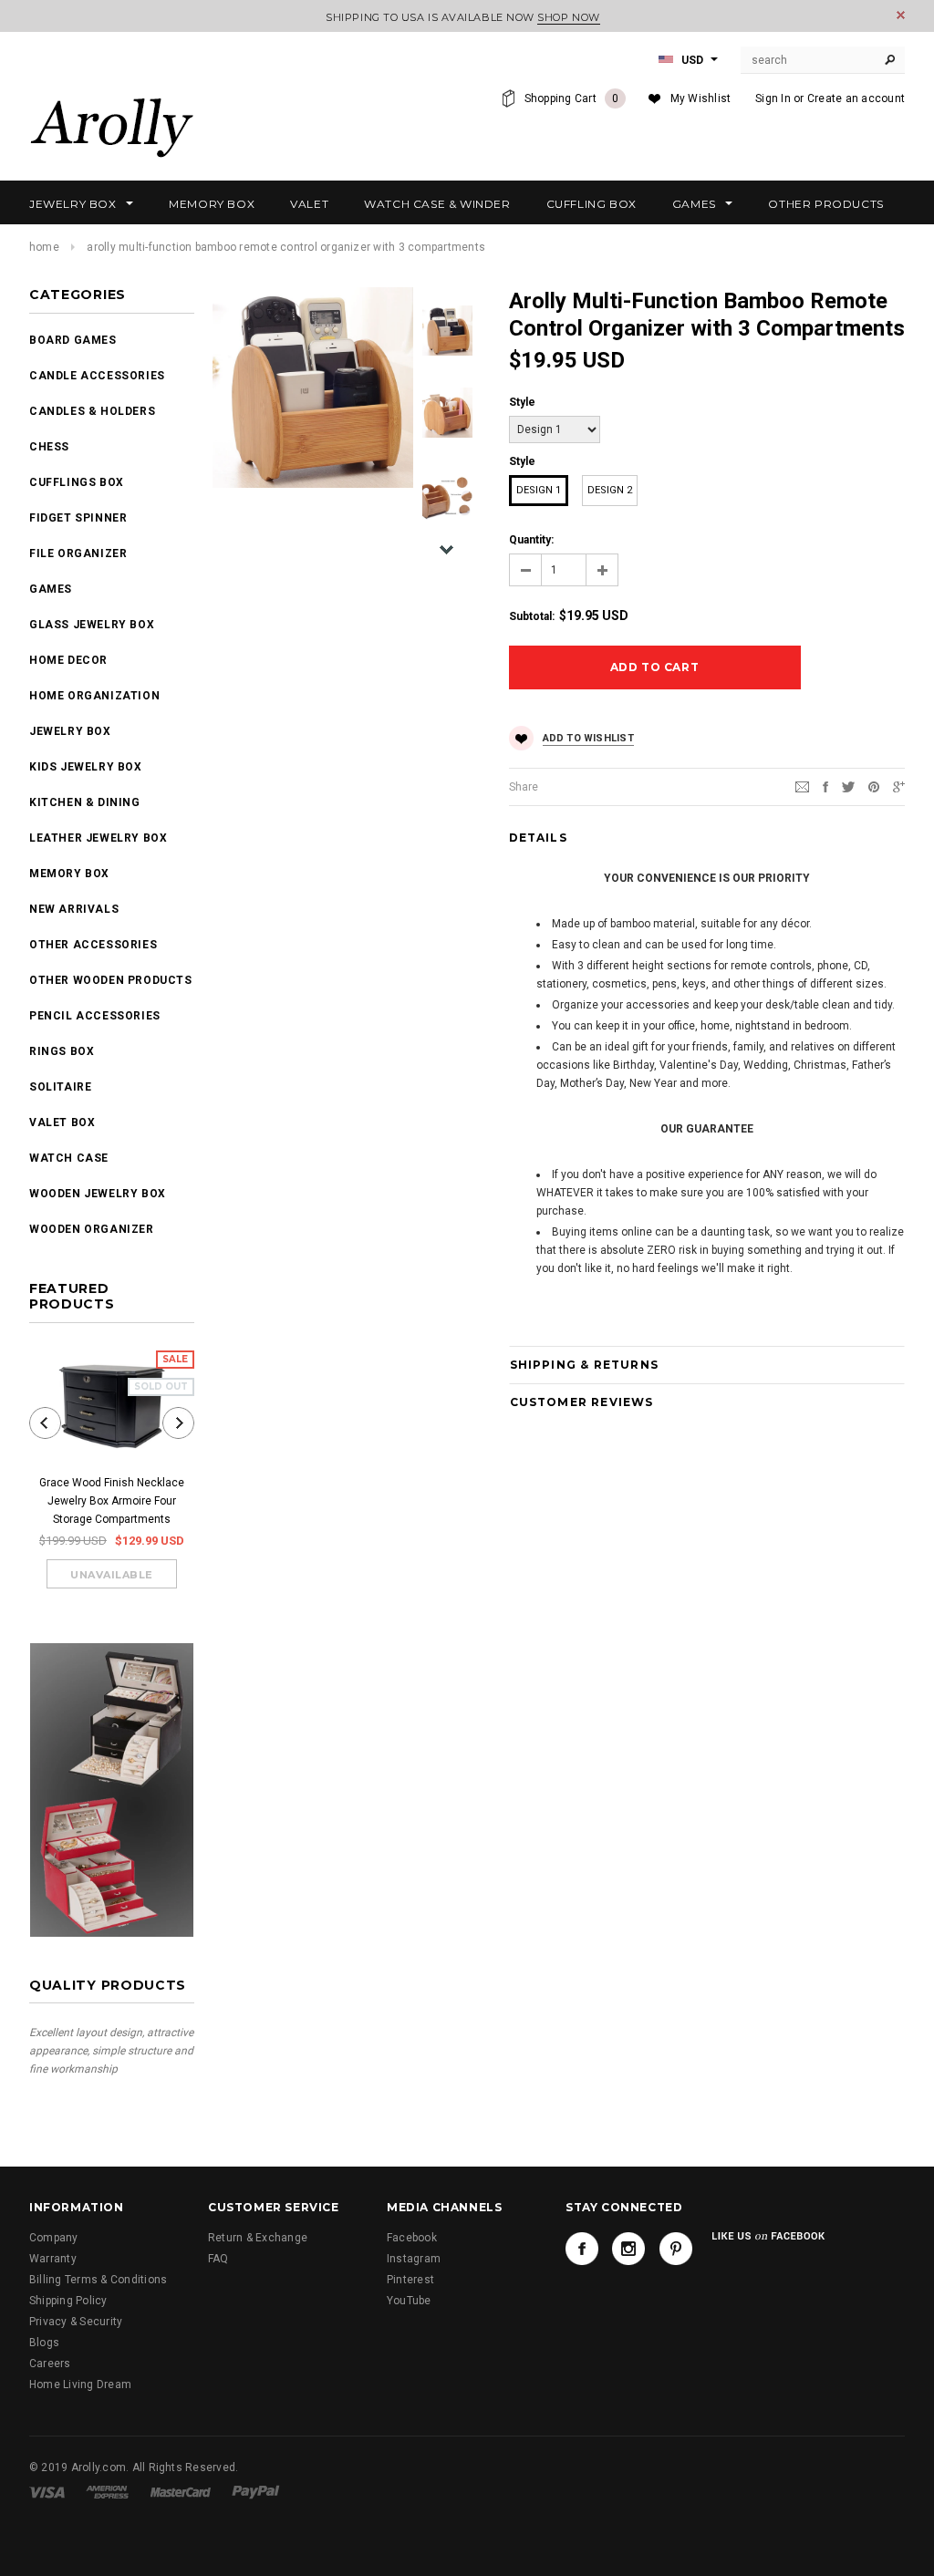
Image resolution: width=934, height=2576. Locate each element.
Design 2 (610, 490)
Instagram (414, 2259)
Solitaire (60, 1087)
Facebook (412, 2238)
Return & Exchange (258, 2238)
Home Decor (68, 660)
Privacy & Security (76, 2322)
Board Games (73, 340)
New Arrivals (74, 909)
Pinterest (410, 2280)
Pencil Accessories (95, 1016)
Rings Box (62, 1051)
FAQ (218, 2259)
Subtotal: (532, 616)
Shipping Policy (68, 2301)
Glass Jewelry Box (92, 625)
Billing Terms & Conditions (98, 2280)
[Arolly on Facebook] (582, 2249)
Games (51, 589)
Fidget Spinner (78, 518)
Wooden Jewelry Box (98, 1194)
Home (44, 247)
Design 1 (539, 490)
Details (538, 838)
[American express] (107, 2491)
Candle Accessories (97, 376)
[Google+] (899, 786)
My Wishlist (701, 98)
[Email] (802, 786)
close (901, 15)
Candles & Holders (92, 411)
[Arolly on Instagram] (628, 2249)
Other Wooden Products (111, 980)
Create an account (856, 98)
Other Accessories (93, 945)
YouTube (409, 2301)
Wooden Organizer (92, 1229)
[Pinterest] (874, 786)
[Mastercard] (181, 2491)
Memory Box (69, 874)
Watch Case (69, 1158)
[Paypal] (256, 2491)
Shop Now (568, 17)
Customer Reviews (582, 1402)
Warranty (53, 2259)
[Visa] (47, 2491)
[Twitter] (848, 786)
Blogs (44, 2343)
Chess (49, 447)
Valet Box (62, 1122)
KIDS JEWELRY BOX (86, 767)
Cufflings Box (77, 482)
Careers (50, 2364)
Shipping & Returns (585, 1365)
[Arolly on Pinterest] (676, 2249)
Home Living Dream (80, 2385)
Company (54, 2238)
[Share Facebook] (825, 786)
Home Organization (94, 696)
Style (522, 402)
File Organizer (78, 553)
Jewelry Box (70, 731)
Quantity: (531, 540)
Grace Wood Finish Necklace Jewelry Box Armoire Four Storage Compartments (112, 1501)
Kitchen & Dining (85, 802)
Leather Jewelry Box (98, 838)
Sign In (773, 98)
